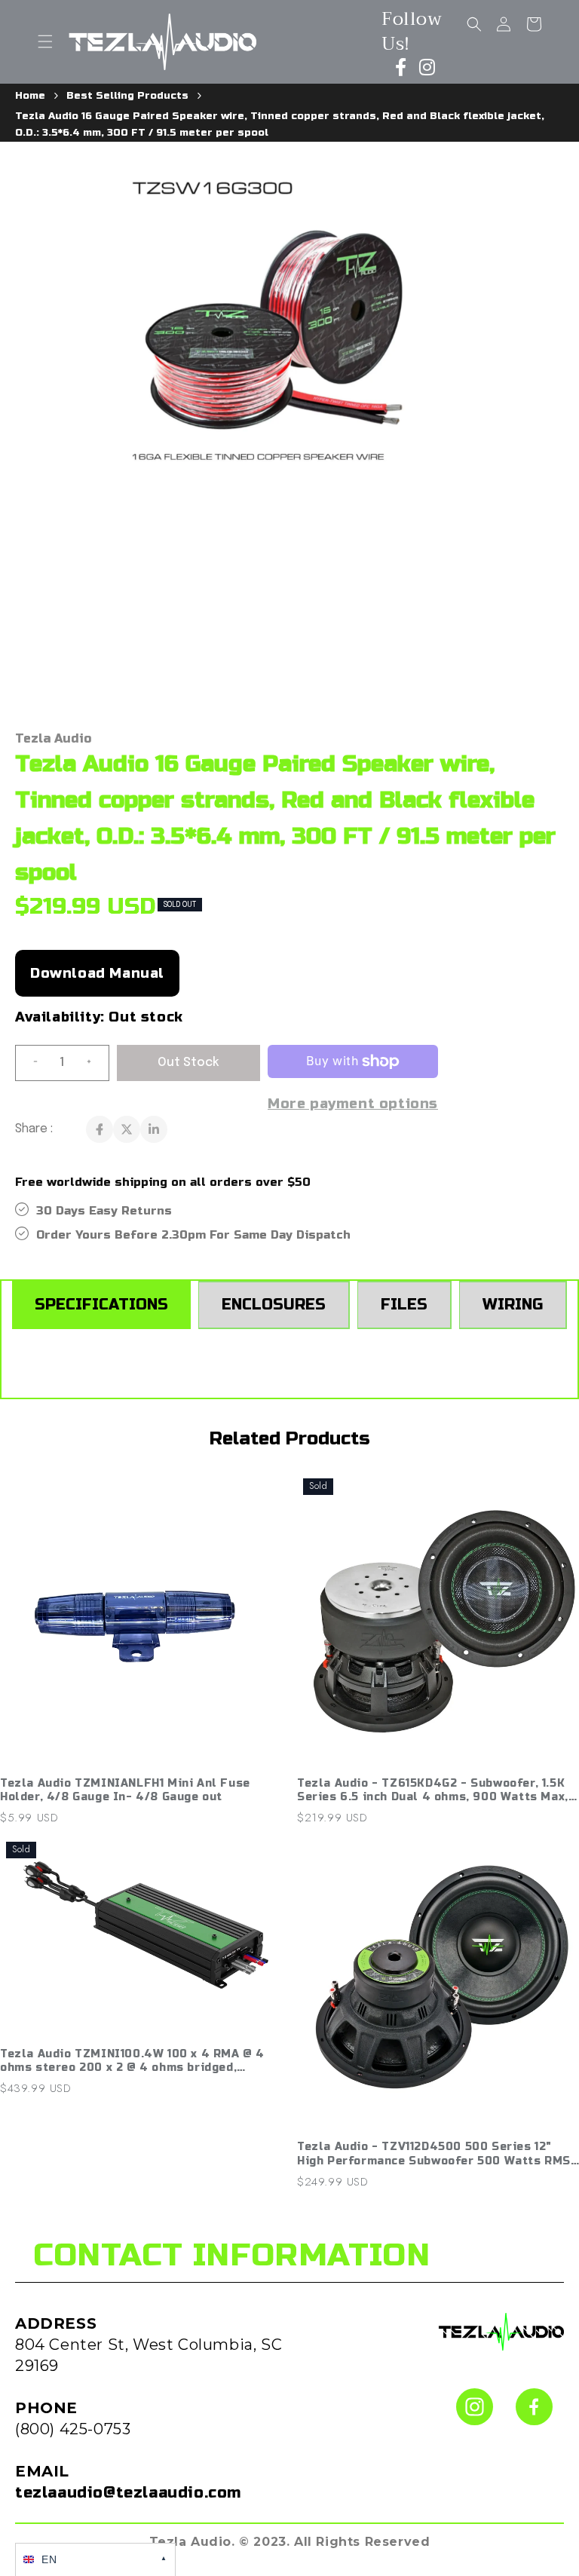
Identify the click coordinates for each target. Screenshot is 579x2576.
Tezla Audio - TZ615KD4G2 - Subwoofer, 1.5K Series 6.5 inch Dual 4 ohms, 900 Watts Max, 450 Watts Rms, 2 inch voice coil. (433, 1790)
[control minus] (29, 1063)
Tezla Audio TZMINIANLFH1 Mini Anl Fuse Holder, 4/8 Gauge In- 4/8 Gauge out (125, 1790)
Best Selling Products (127, 96)
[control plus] (95, 1063)
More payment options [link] (353, 1104)
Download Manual (97, 973)
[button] (45, 41)
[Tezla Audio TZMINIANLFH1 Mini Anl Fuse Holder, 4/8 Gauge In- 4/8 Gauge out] (141, 1621)
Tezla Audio (53, 738)
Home (30, 96)
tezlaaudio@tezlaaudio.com (128, 2493)
